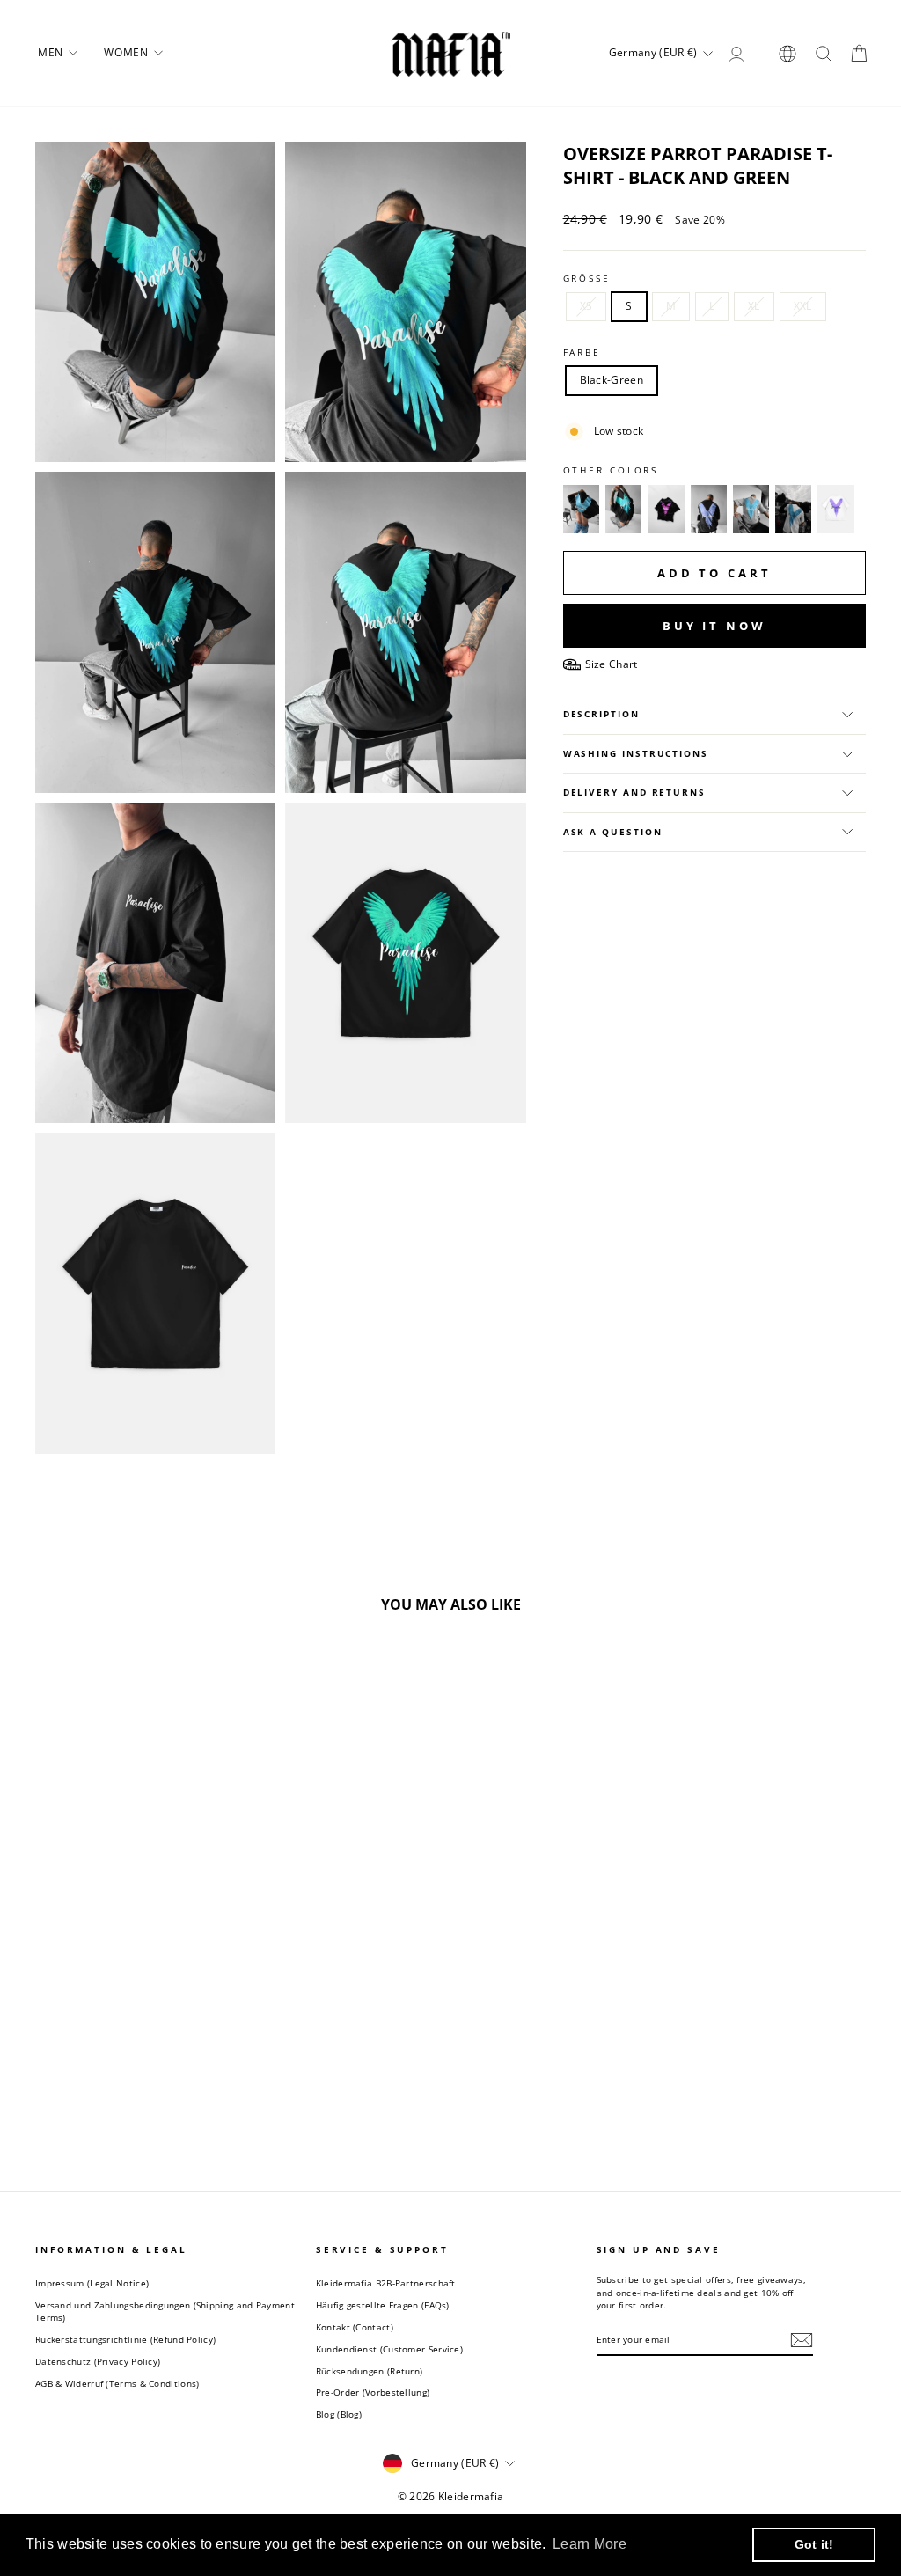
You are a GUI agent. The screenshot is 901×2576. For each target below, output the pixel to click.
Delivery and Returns (634, 793)
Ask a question (613, 832)
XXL (803, 306)
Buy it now (714, 626)
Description (601, 714)
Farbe (582, 352)
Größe (587, 279)
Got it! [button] (814, 2544)
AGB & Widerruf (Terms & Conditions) (117, 2383)
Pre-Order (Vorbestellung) (373, 2392)
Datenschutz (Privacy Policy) (98, 2361)
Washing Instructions (636, 754)
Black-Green (612, 380)
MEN (52, 52)
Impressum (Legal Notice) (92, 2283)
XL (754, 306)
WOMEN (128, 52)
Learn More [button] (590, 2544)
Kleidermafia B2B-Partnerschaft (386, 2283)
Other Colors (611, 470)
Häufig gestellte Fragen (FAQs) (383, 2305)
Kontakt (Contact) (355, 2327)
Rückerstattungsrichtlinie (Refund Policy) (125, 2339)
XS (586, 306)
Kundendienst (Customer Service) (389, 2349)
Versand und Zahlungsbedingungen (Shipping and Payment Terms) (165, 2311)
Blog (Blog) (339, 2414)
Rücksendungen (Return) (370, 2371)
